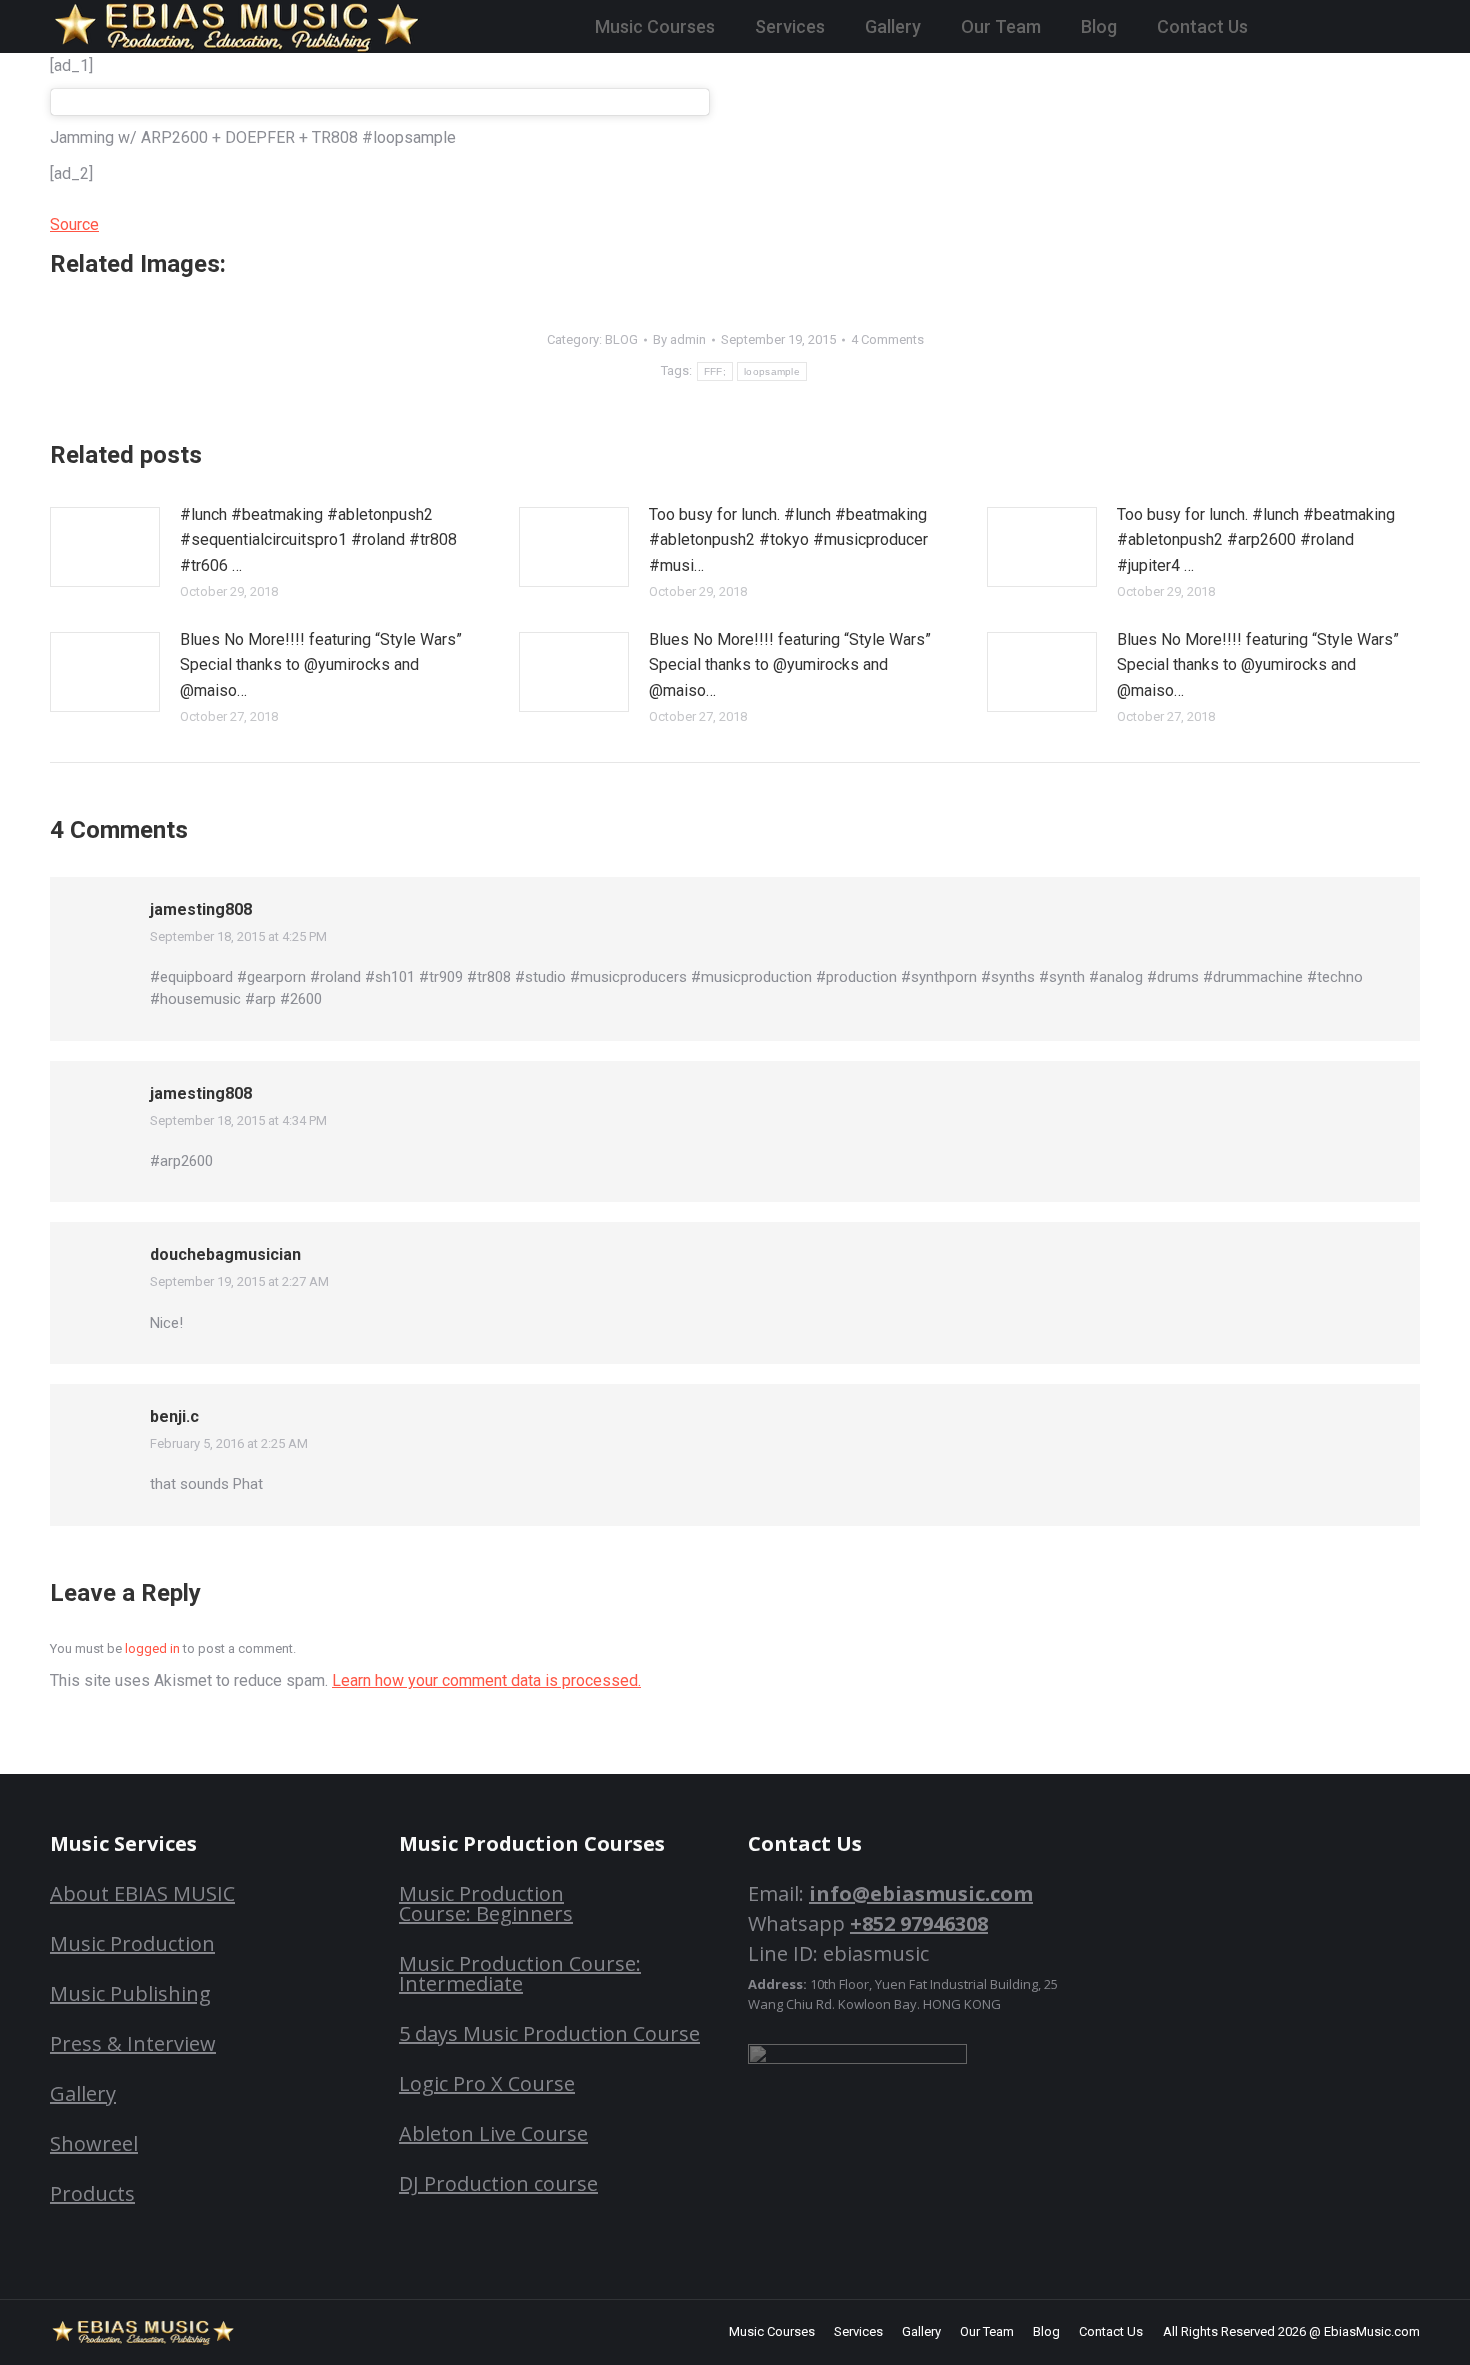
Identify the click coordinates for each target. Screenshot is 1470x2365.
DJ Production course (498, 2183)
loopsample (772, 371)
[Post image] (105, 547)
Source (74, 224)
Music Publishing (130, 1993)
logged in (152, 1648)
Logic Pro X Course (487, 2083)
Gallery (83, 2093)
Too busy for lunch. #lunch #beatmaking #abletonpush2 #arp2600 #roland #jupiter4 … (1256, 540)
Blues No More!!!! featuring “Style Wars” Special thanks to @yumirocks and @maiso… (321, 665)
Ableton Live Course (493, 2133)
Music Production (132, 1943)
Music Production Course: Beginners (486, 1903)
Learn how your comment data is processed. (486, 1680)
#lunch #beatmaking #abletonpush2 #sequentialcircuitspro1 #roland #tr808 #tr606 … (318, 540)
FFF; (715, 371)
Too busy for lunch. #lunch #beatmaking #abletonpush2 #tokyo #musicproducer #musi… (788, 540)
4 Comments (887, 339)
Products (92, 2193)
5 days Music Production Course (549, 2033)
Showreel (94, 2143)
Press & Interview (133, 2043)
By (679, 339)
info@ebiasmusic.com (921, 1893)
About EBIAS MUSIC (142, 1893)
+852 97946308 (919, 1923)
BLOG (621, 339)
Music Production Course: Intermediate (520, 1973)
